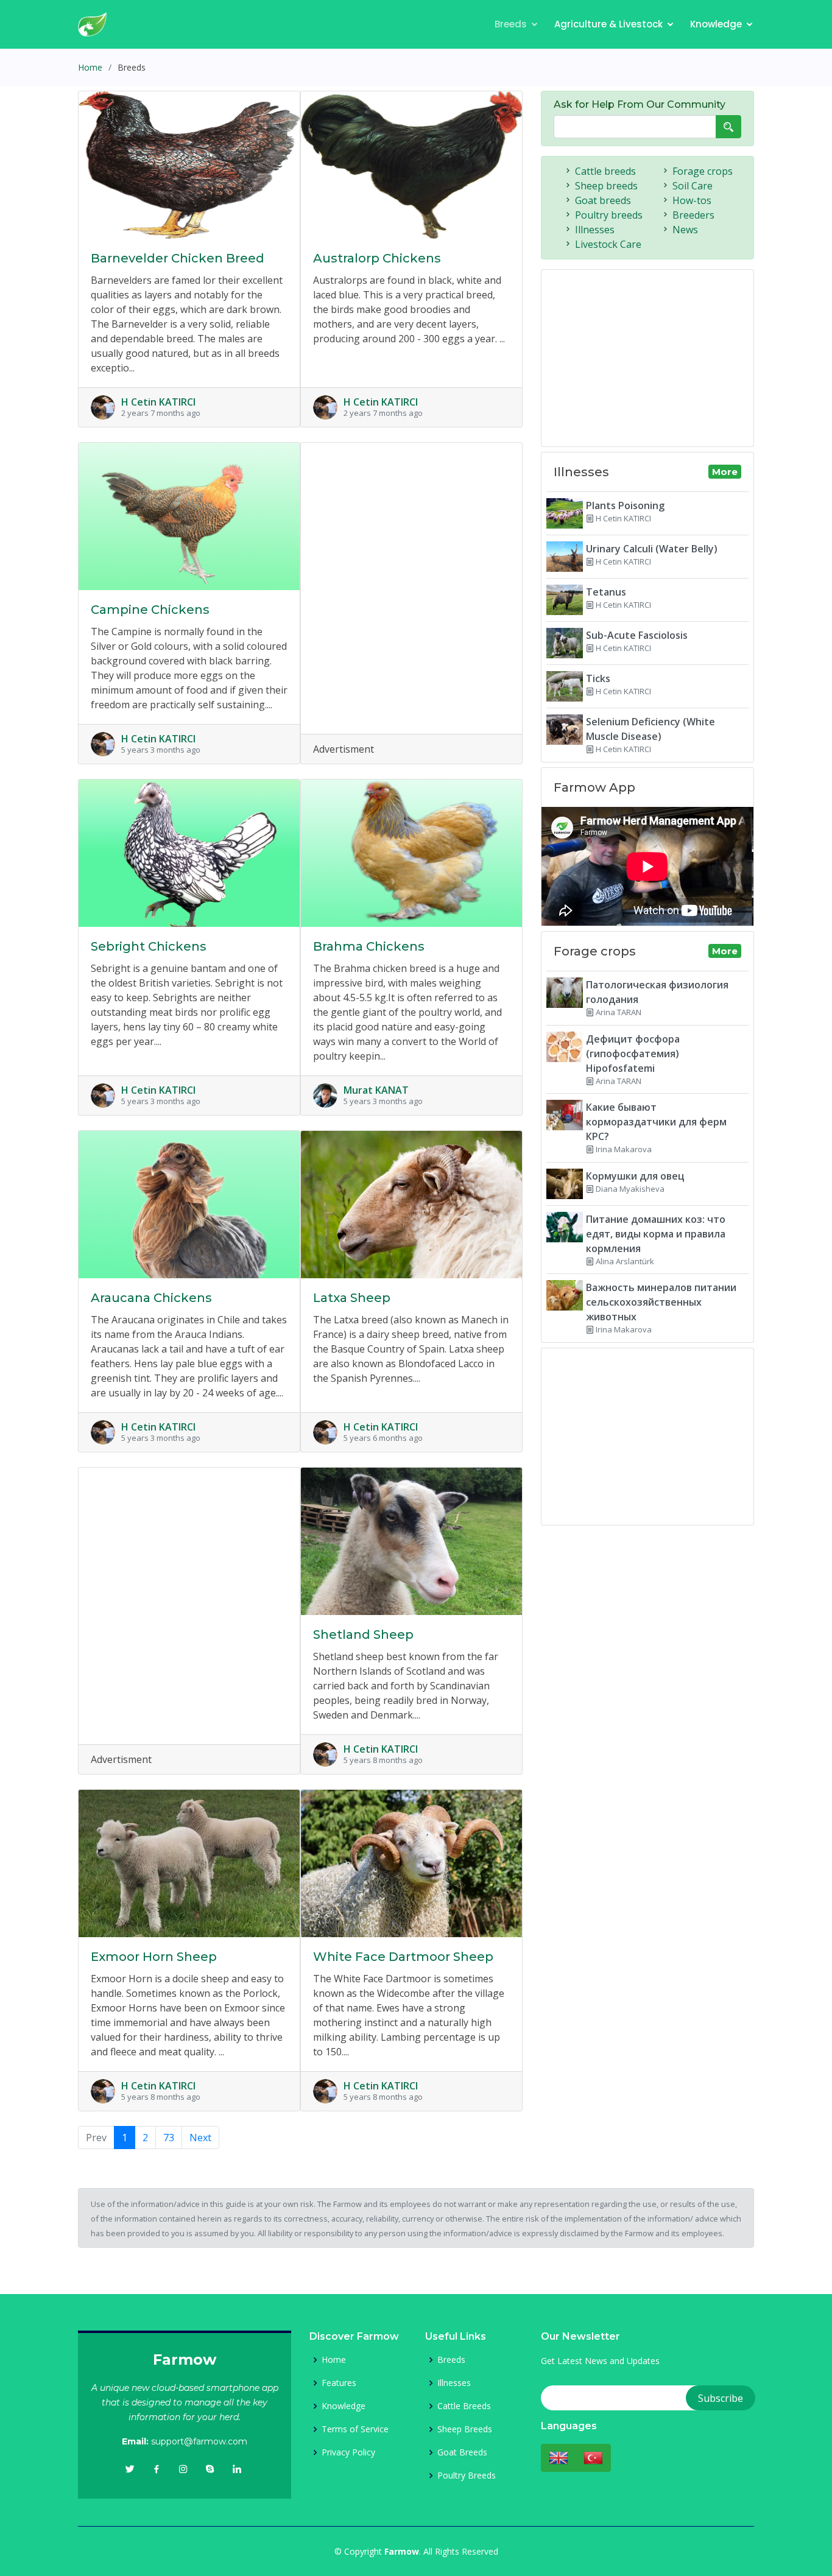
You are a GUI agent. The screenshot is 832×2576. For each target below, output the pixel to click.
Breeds (511, 24)
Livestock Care (608, 244)
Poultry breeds (609, 215)
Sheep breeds (606, 186)
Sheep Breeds (465, 2429)
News (685, 230)
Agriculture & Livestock (608, 24)
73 (169, 2138)
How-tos (692, 200)
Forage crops (703, 171)
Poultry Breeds (467, 2476)
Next (200, 2138)
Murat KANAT (376, 1090)
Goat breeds (603, 200)
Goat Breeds (462, 2452)
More (725, 472)
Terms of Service (355, 2429)
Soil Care (693, 186)
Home (90, 67)
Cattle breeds (605, 171)
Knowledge (716, 24)
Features (339, 2383)
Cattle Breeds (464, 2406)
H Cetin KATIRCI (158, 402)
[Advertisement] (411, 575)
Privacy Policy (348, 2452)
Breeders (693, 215)
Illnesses (595, 230)
